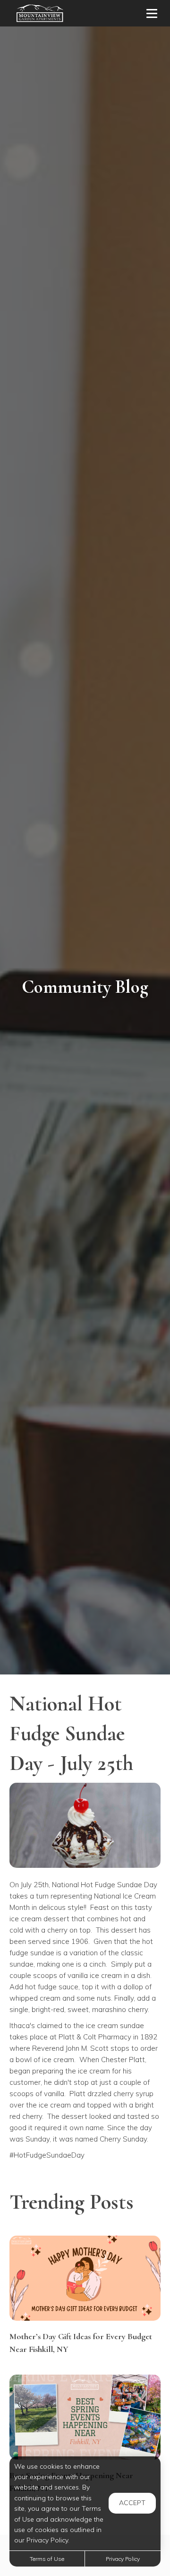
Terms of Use (47, 2559)
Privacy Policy (123, 2559)
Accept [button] (132, 2503)
